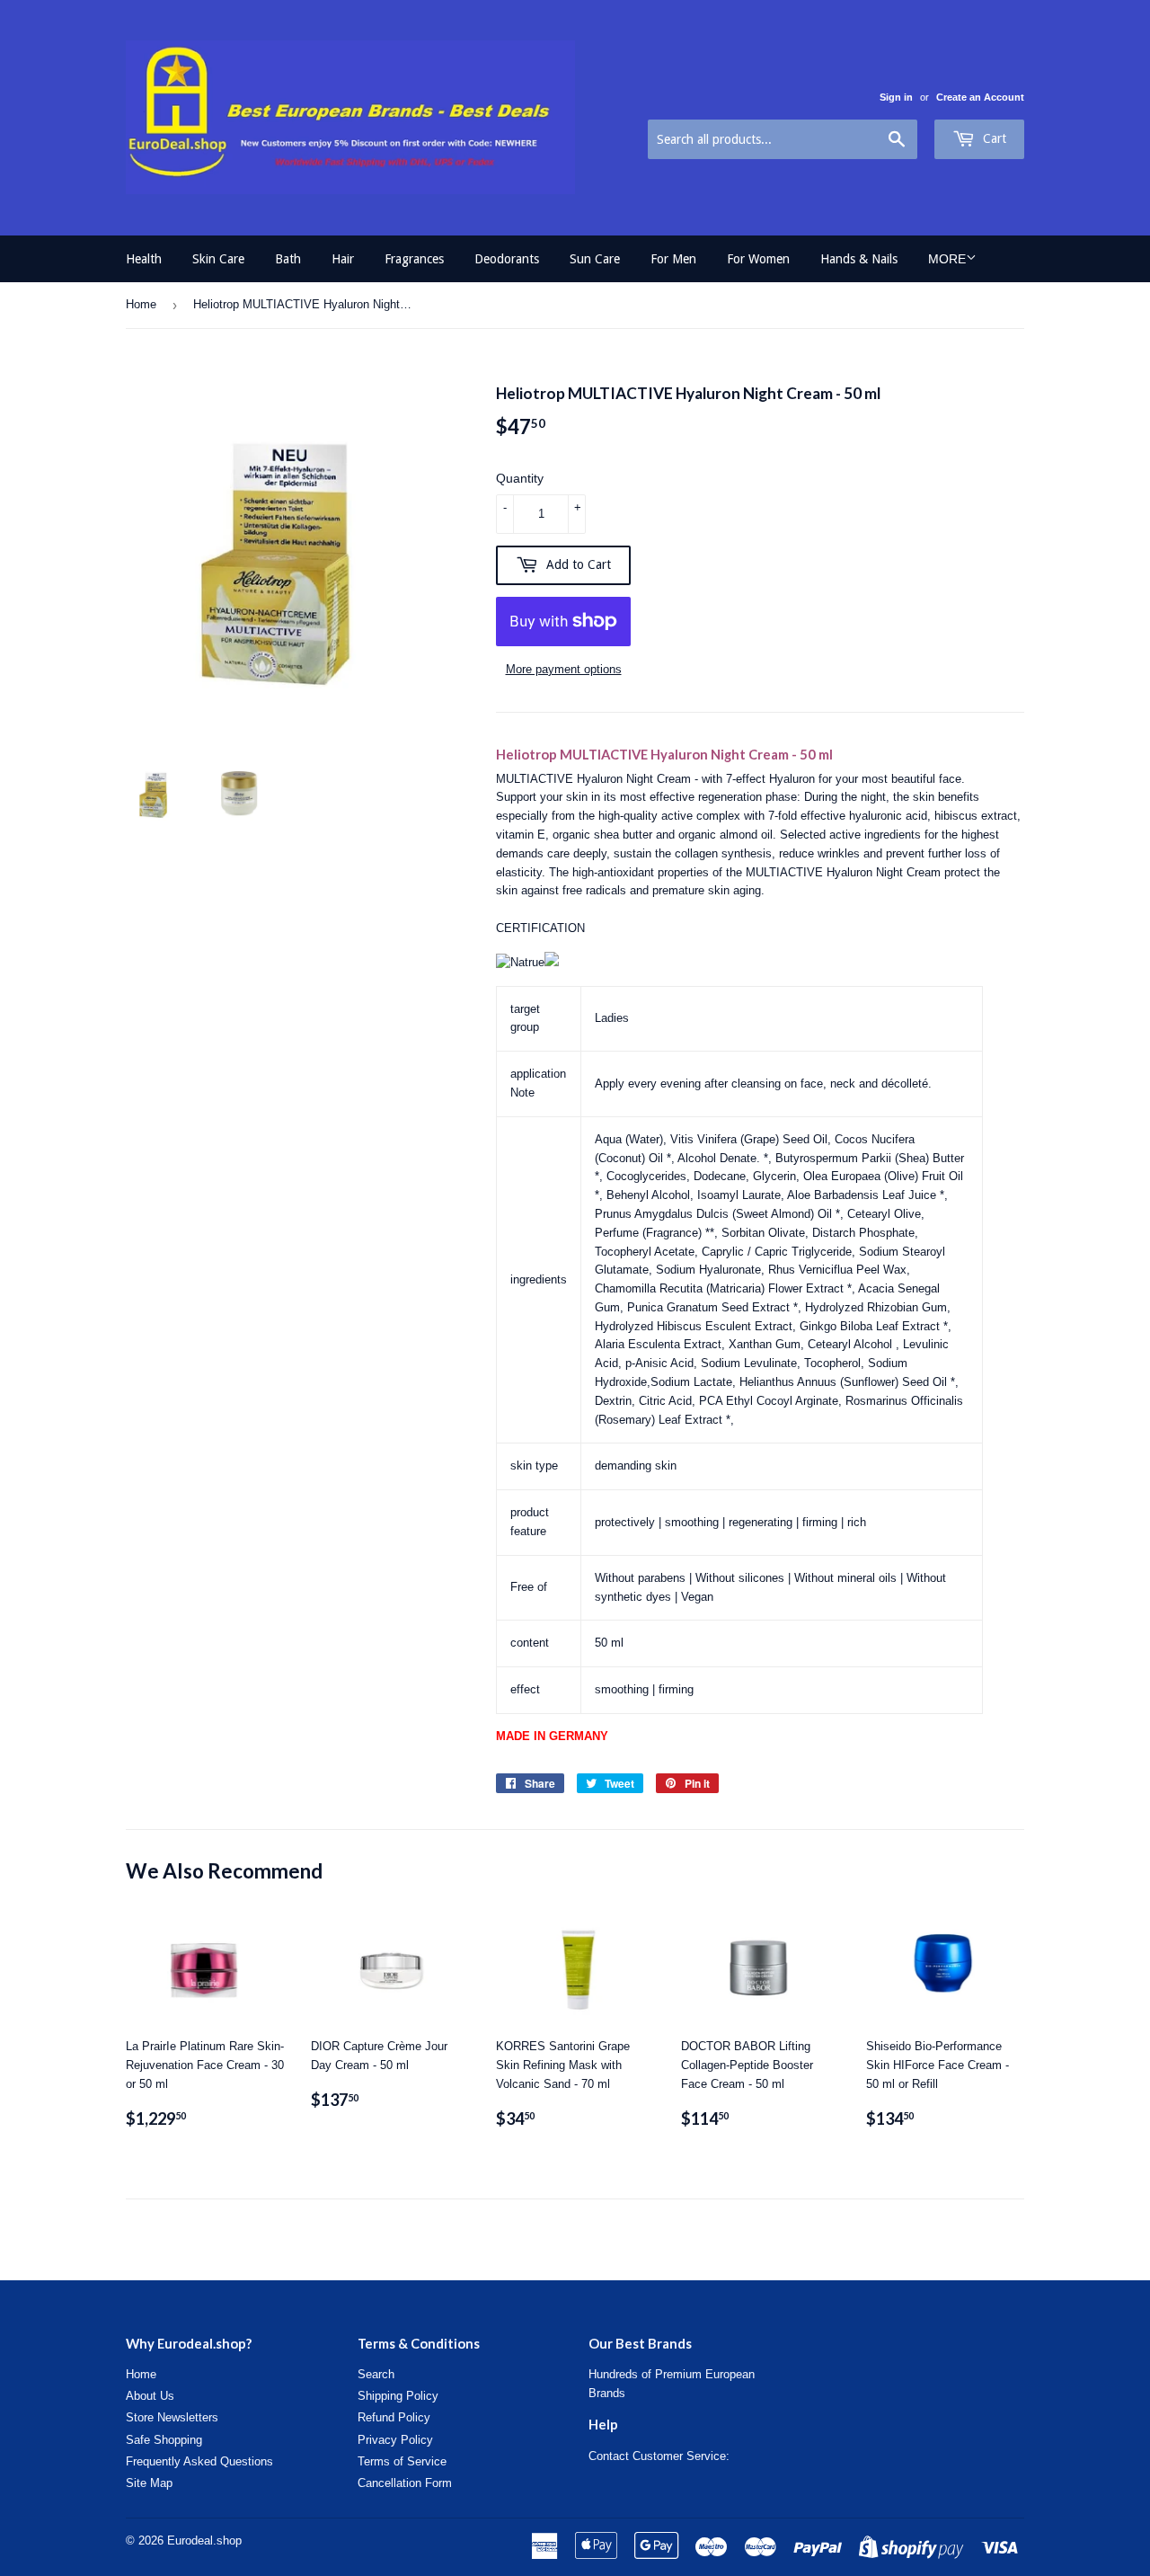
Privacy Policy (395, 2440)
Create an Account (980, 97)
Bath (288, 259)
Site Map (149, 2483)
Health (144, 259)
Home (141, 304)
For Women (758, 259)
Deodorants (507, 259)
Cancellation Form (405, 2483)
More (947, 259)
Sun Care (595, 259)
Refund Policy (394, 2417)
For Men (673, 259)
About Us (150, 2396)
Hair (343, 259)
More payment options (564, 669)
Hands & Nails (859, 259)
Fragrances (414, 259)
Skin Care (218, 259)
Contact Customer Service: (659, 2456)
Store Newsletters (172, 2417)
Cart (993, 138)
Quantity (520, 478)
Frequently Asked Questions (199, 2461)
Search (376, 2374)
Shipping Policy (398, 2396)
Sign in (896, 97)
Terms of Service (402, 2461)
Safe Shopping (164, 2440)
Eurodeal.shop (204, 2540)
